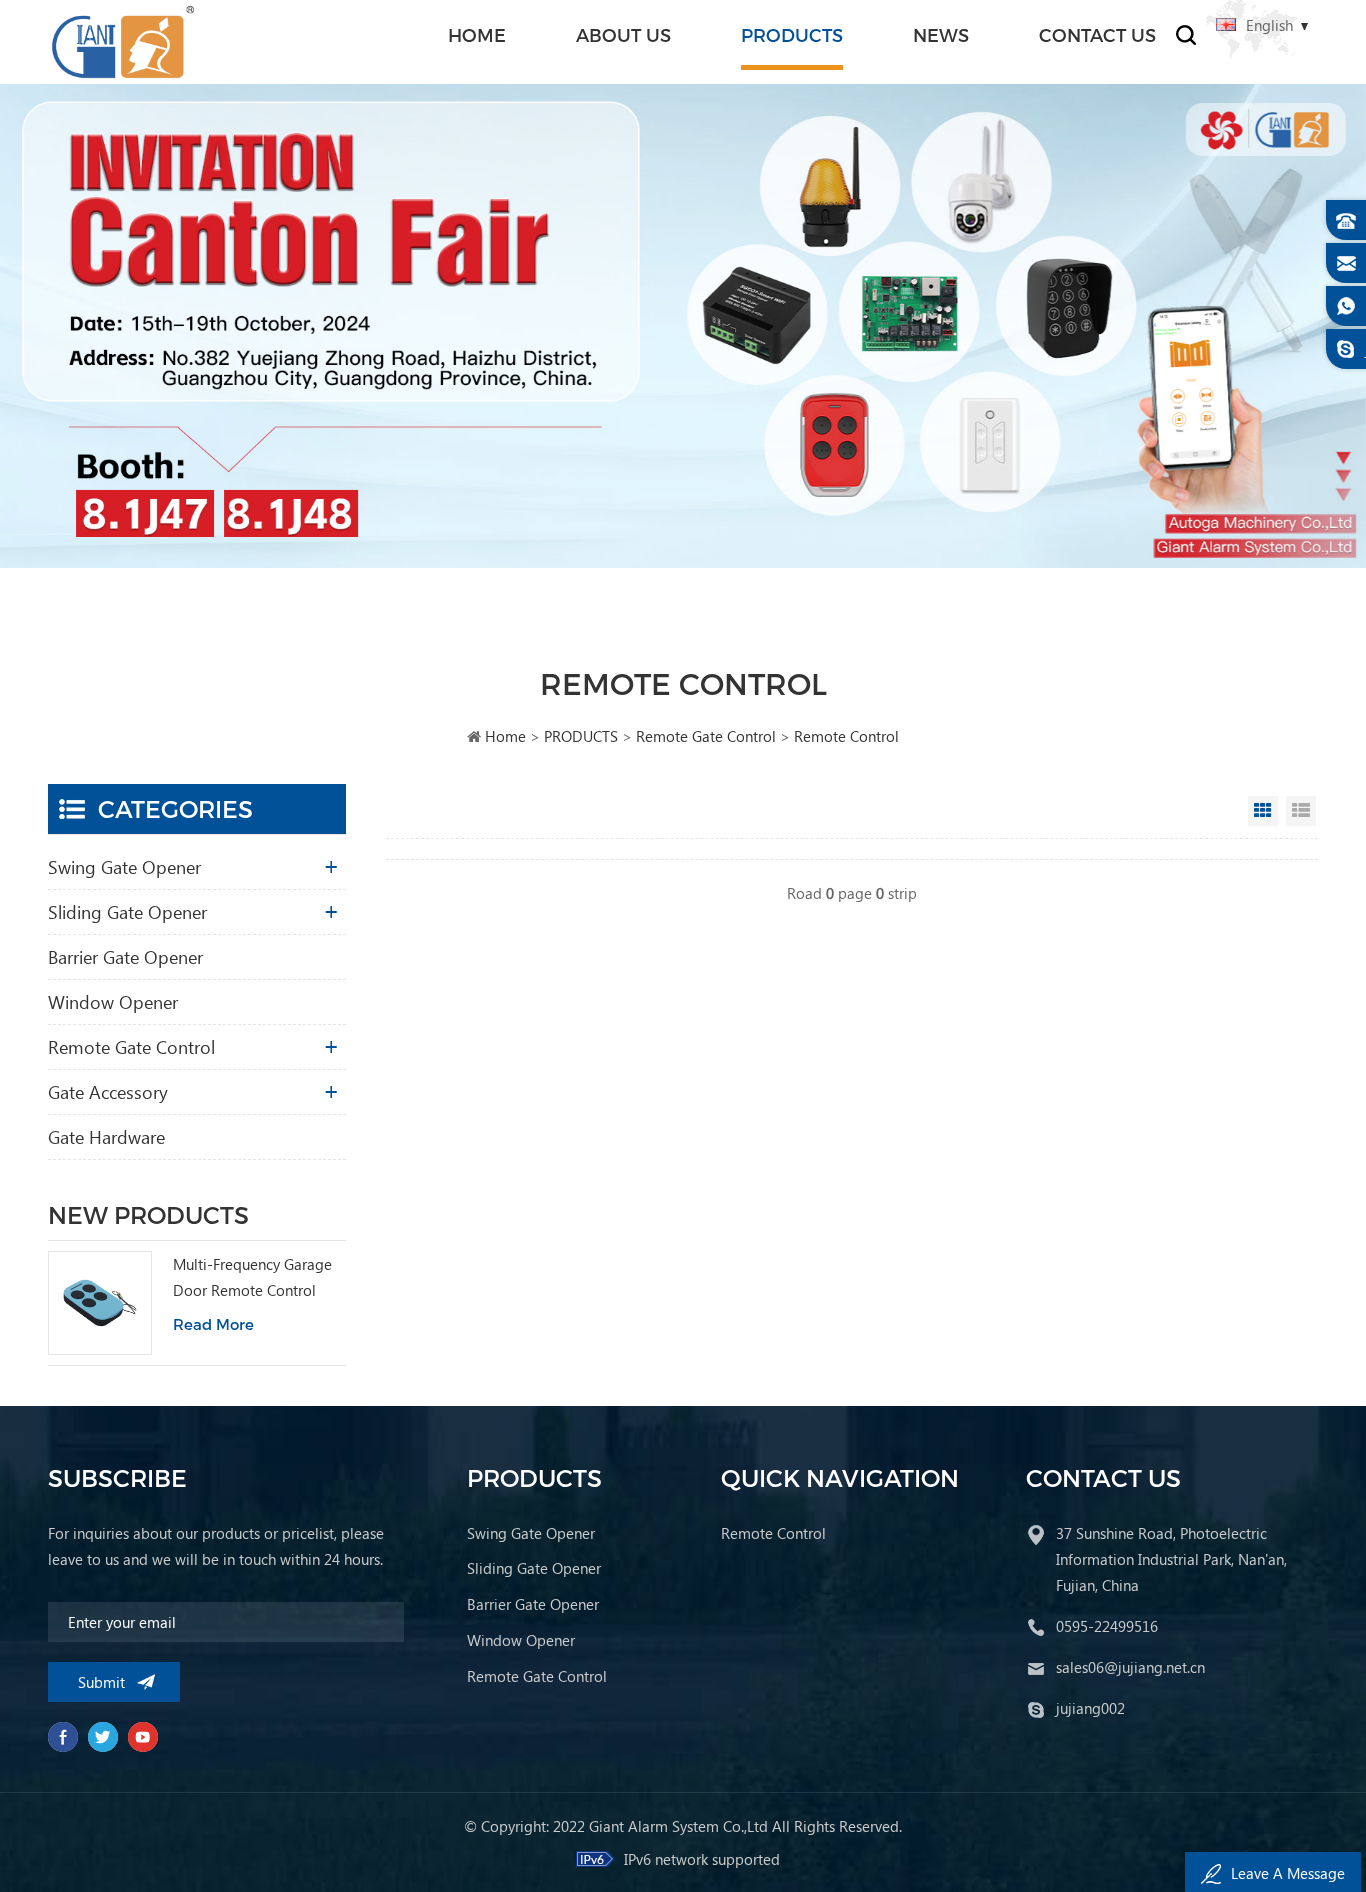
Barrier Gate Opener (125, 956)
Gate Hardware (106, 1136)
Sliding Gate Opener (127, 911)
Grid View (1263, 811)
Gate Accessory (108, 1091)
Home (477, 34)
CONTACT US (1097, 34)
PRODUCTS (792, 34)
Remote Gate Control (706, 736)
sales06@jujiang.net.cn (1130, 1667)
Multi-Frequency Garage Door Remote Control (252, 1277)
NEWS (941, 34)
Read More (213, 1324)
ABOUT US (623, 34)
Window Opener (113, 1001)
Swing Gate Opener (124, 866)
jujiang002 (1090, 1708)
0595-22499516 (1107, 1626)
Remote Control (846, 736)
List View (1301, 811)
